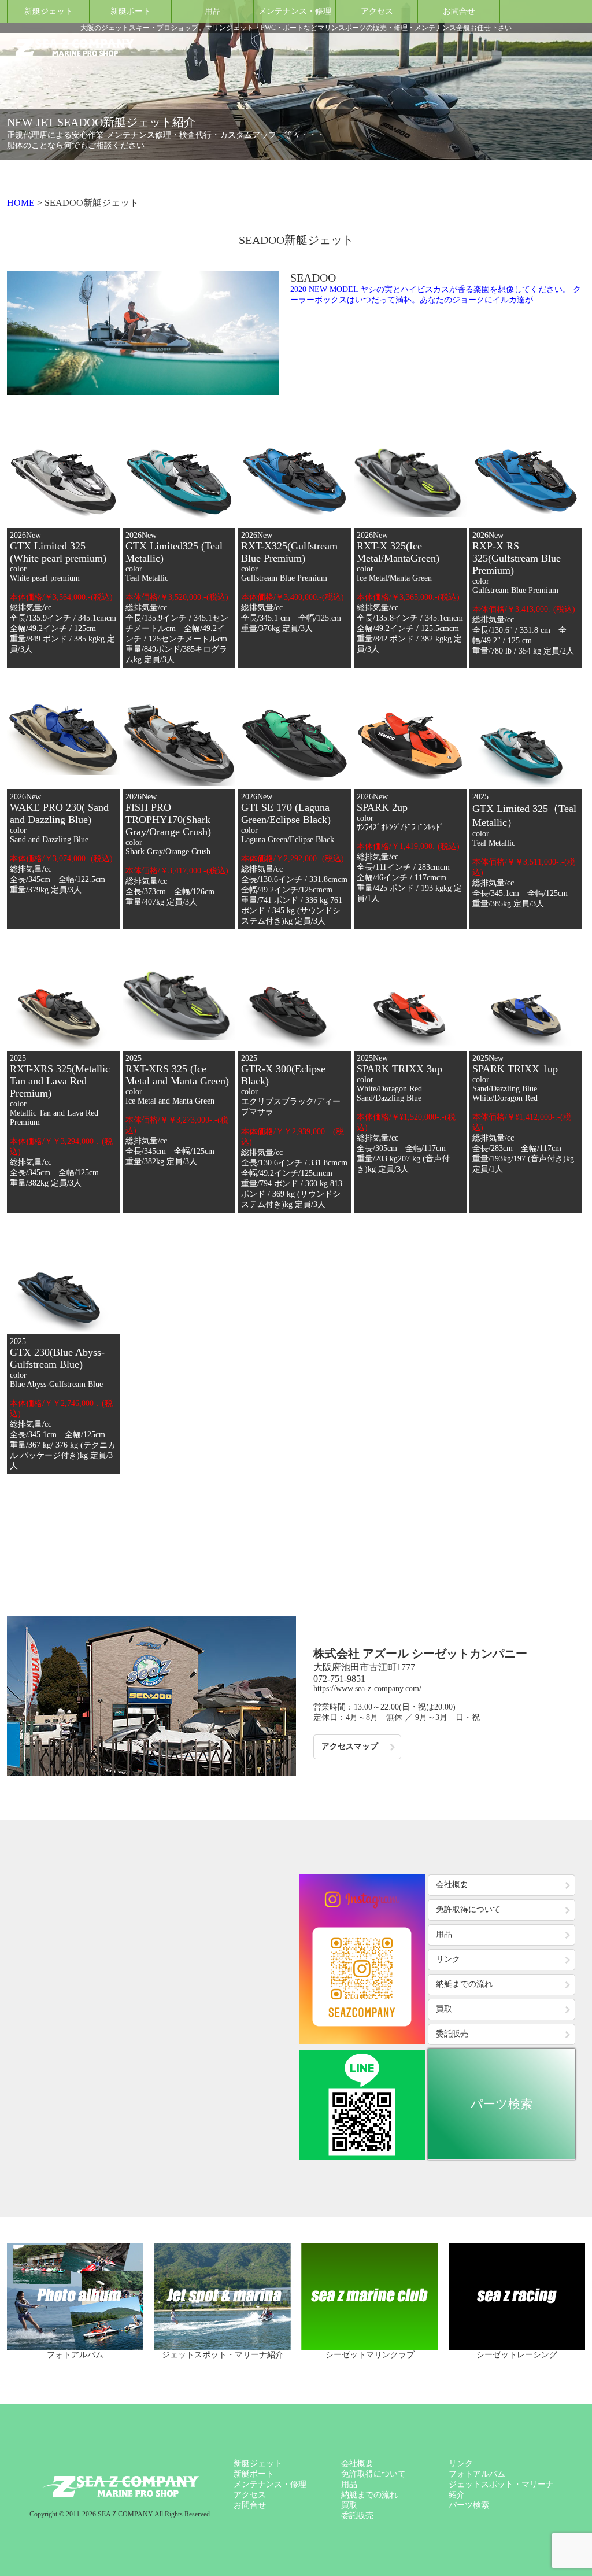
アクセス (377, 11)
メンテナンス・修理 (295, 11)
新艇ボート (131, 11)
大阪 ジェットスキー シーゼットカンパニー (71, 47)
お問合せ (459, 11)
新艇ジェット (49, 11)
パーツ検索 (502, 2104)
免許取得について (468, 1909)
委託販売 (452, 2034)
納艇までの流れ (464, 1984)
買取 (444, 2009)
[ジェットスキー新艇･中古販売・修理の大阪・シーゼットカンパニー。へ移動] (21, 203)
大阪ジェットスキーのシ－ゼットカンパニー (120, 2486)
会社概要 (452, 1885)
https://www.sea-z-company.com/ (367, 1689)
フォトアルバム (477, 2474)
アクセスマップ (350, 1746)
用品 (213, 11)
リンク (448, 1959)
